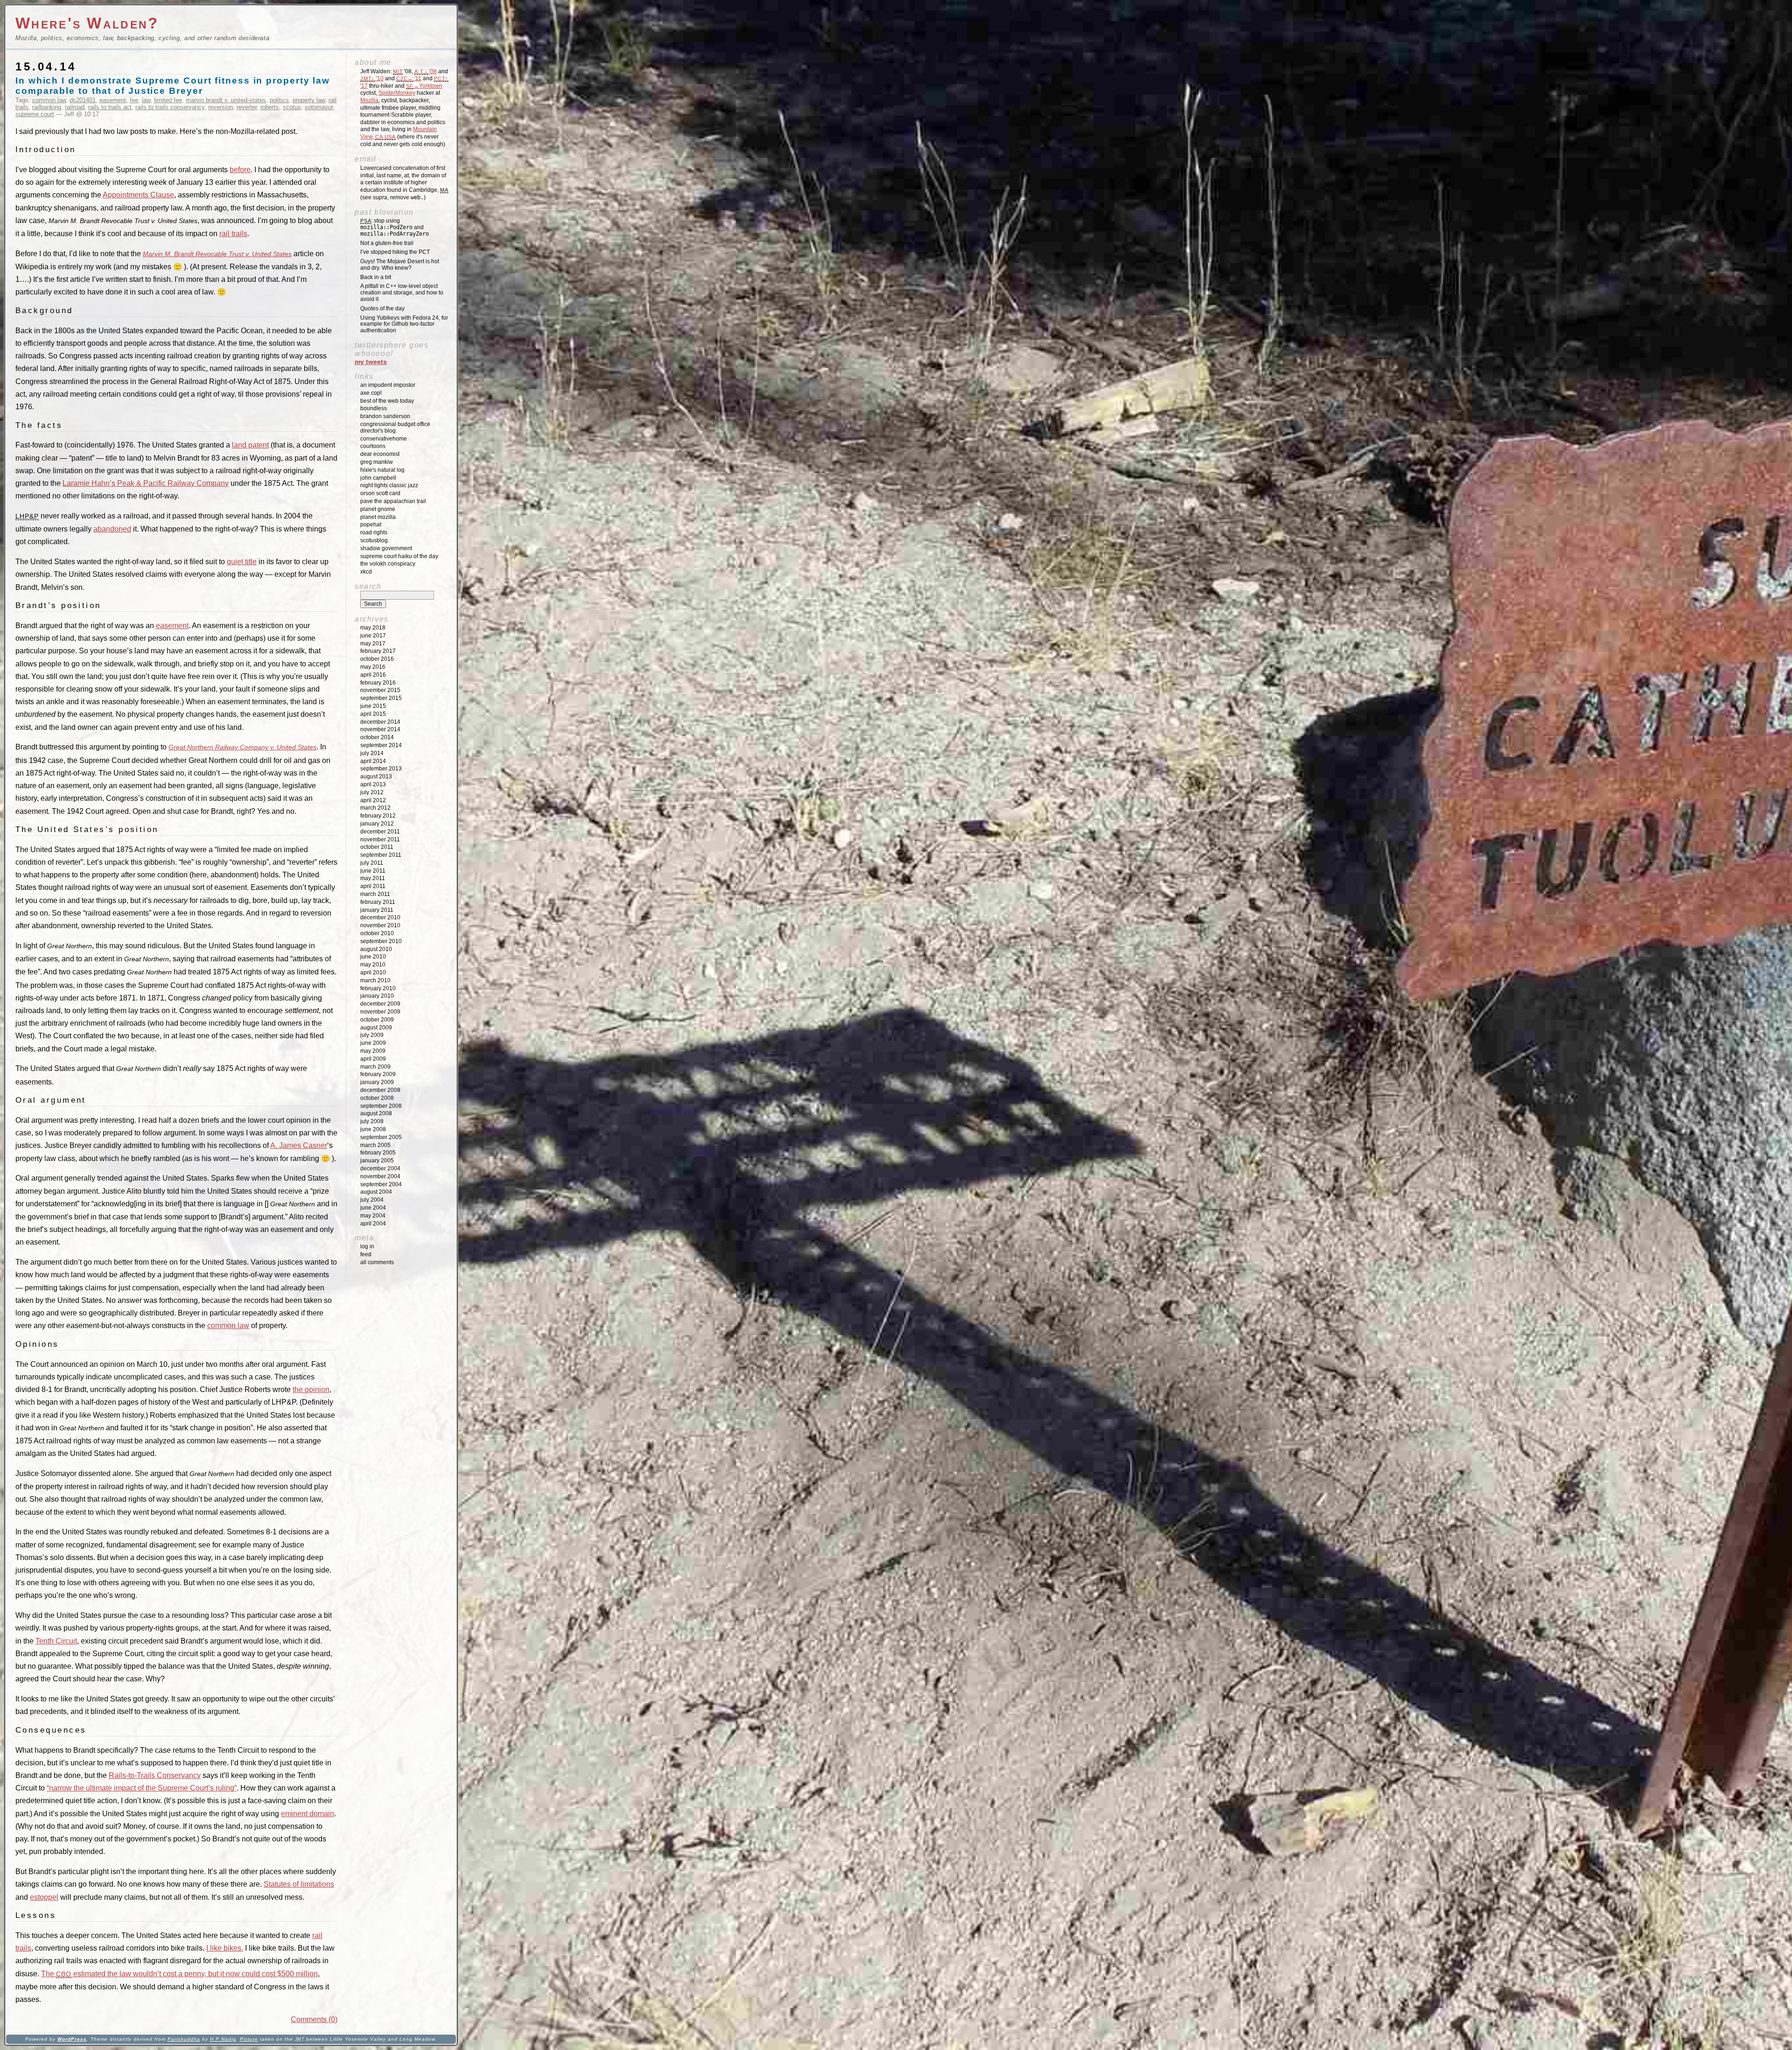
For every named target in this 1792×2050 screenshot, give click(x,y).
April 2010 (373, 973)
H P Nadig (223, 2039)
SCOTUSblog (374, 540)
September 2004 (381, 1184)
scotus (292, 107)
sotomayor (319, 107)
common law (49, 100)
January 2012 (377, 824)
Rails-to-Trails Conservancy (155, 1775)
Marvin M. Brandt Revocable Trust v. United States (217, 254)
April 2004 (373, 1224)
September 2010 (381, 941)
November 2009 (380, 1012)
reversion (220, 107)
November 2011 (380, 840)
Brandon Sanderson (385, 416)
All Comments (377, 1262)
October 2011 (377, 847)
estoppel (44, 1897)
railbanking (47, 107)
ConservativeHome (384, 439)
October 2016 (377, 659)
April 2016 (373, 675)
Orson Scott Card (380, 493)
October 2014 (377, 737)
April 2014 (373, 761)
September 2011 (381, 855)
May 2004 (373, 1216)
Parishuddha (184, 2039)
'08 (426, 71)
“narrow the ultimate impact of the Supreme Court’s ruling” (142, 1788)
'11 (409, 78)
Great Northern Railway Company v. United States (242, 747)
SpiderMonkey (397, 93)
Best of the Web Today (387, 401)
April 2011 (373, 886)
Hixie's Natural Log (382, 470)
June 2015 (373, 706)
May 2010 (373, 965)
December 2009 (380, 1004)
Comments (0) (314, 2019)
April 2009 (373, 1059)
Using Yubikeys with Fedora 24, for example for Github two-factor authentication (404, 324)
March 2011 (375, 894)
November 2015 (380, 690)
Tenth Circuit (56, 1641)
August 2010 (376, 949)
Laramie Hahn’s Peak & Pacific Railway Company (146, 483)
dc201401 (83, 100)
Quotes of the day (382, 308)
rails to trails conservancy (170, 107)
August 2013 (376, 777)
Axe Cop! (371, 393)
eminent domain (308, 1814)
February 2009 (378, 1074)
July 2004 (372, 1200)
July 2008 (372, 1121)
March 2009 (375, 1067)
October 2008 (377, 1098)
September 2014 (381, 745)
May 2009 (373, 1051)
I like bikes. (225, 1948)
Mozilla (369, 100)
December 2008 (380, 1090)
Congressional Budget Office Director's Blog (395, 427)
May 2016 (373, 667)
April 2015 (373, 714)
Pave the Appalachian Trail (393, 501)
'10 (372, 78)
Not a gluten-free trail (387, 243)
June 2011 (373, 871)
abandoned (112, 529)
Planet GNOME (378, 509)
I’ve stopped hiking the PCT (395, 252)
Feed (366, 1254)
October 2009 (377, 1020)
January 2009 (377, 1082)
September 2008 (381, 1106)
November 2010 (380, 925)
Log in (367, 1246)
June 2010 (373, 957)
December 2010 (380, 917)
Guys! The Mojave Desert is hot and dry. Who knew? (400, 265)
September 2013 (381, 769)
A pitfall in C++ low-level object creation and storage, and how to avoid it (402, 293)
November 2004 (380, 1176)
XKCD (366, 572)
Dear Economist (380, 454)
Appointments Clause (138, 195)
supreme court (35, 114)
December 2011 (380, 832)
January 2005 (377, 1161)
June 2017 (373, 636)
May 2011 (373, 878)
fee (134, 100)
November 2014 (380, 729)
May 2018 (373, 628)
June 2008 (373, 1129)
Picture (249, 2039)
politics (279, 100)
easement (113, 100)
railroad (75, 107)
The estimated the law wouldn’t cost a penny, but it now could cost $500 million (179, 1974)
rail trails (233, 234)
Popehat (371, 525)
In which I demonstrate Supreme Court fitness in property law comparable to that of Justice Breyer (173, 86)
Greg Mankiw (377, 462)
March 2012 (375, 808)
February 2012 (378, 816)
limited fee (168, 100)
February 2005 (378, 1153)
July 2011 (372, 863)
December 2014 (380, 722)
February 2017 (378, 651)
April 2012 (373, 800)
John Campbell (378, 478)
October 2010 (377, 933)
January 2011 (377, 910)
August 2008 (376, 1113)
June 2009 (373, 1043)
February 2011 (378, 902)
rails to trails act (110, 107)
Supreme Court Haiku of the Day (399, 556)
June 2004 (373, 1208)
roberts (270, 107)
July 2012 (372, 792)
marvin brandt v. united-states (226, 100)
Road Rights (374, 532)
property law (309, 100)
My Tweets (371, 362)
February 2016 (378, 683)
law (146, 100)
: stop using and (395, 227)
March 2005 (375, 1145)
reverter (247, 107)
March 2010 (375, 980)
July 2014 (372, 753)
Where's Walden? (87, 23)
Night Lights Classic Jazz (389, 485)
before (240, 170)
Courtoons (373, 446)
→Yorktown (424, 86)
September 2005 (381, 1137)
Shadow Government (386, 548)
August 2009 (376, 1028)
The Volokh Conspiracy (388, 564)
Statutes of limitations (299, 1884)
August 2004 (376, 1192)
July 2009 (372, 1035)
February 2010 (378, 988)
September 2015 (381, 698)
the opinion (311, 1389)
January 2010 (377, 996)
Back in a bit (376, 277)
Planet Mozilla (378, 517)
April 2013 (373, 784)
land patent (250, 445)
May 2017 (373, 644)
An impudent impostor (388, 385)
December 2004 (380, 1168)
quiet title (242, 562)
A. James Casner (299, 1145)
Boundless (374, 408)
